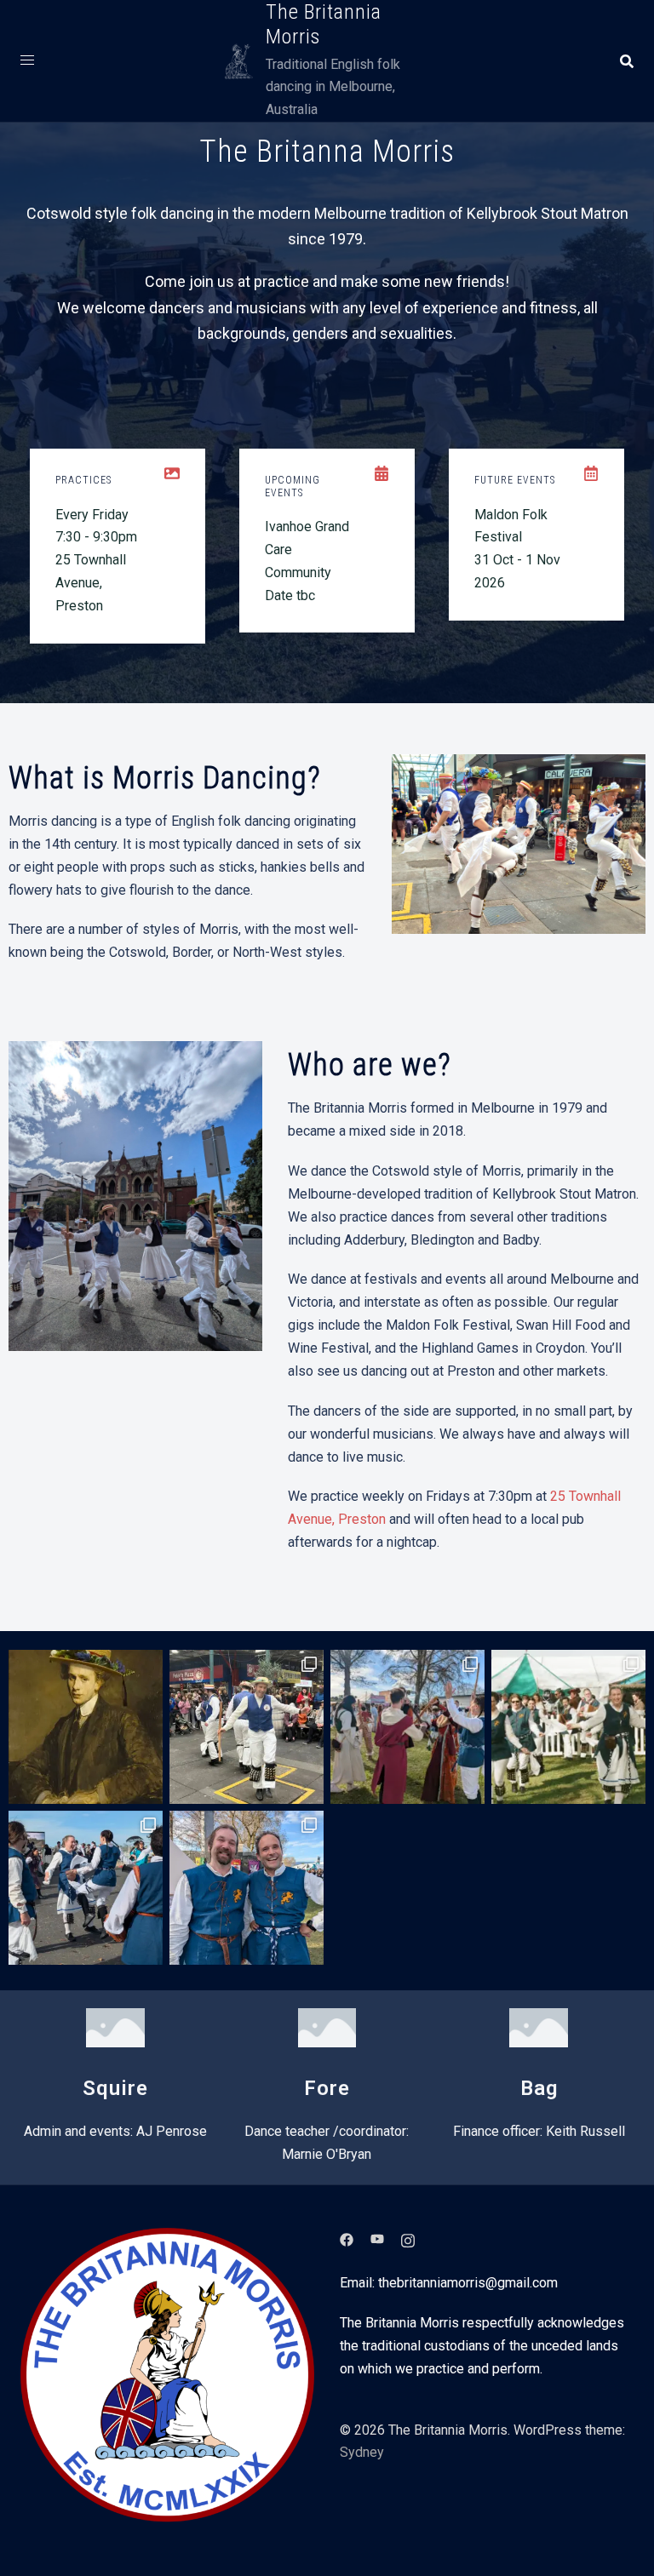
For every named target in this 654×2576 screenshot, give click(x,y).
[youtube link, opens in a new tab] (377, 2238)
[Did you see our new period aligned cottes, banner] (247, 1888)
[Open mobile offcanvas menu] (27, 61)
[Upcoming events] (381, 473)
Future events (515, 480)
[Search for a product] (627, 61)
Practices (83, 480)
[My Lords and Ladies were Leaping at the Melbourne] (86, 1888)
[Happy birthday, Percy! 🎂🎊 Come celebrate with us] (86, 1727)
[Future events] (591, 473)
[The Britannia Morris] (239, 61)
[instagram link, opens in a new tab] (408, 2238)
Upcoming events (293, 486)
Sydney (362, 2452)
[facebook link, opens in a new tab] (347, 2238)
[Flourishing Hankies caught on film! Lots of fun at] (568, 1727)
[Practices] (172, 473)
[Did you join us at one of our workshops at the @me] (407, 1727)
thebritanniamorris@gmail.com (468, 2283)
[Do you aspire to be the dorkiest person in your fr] (247, 1727)
